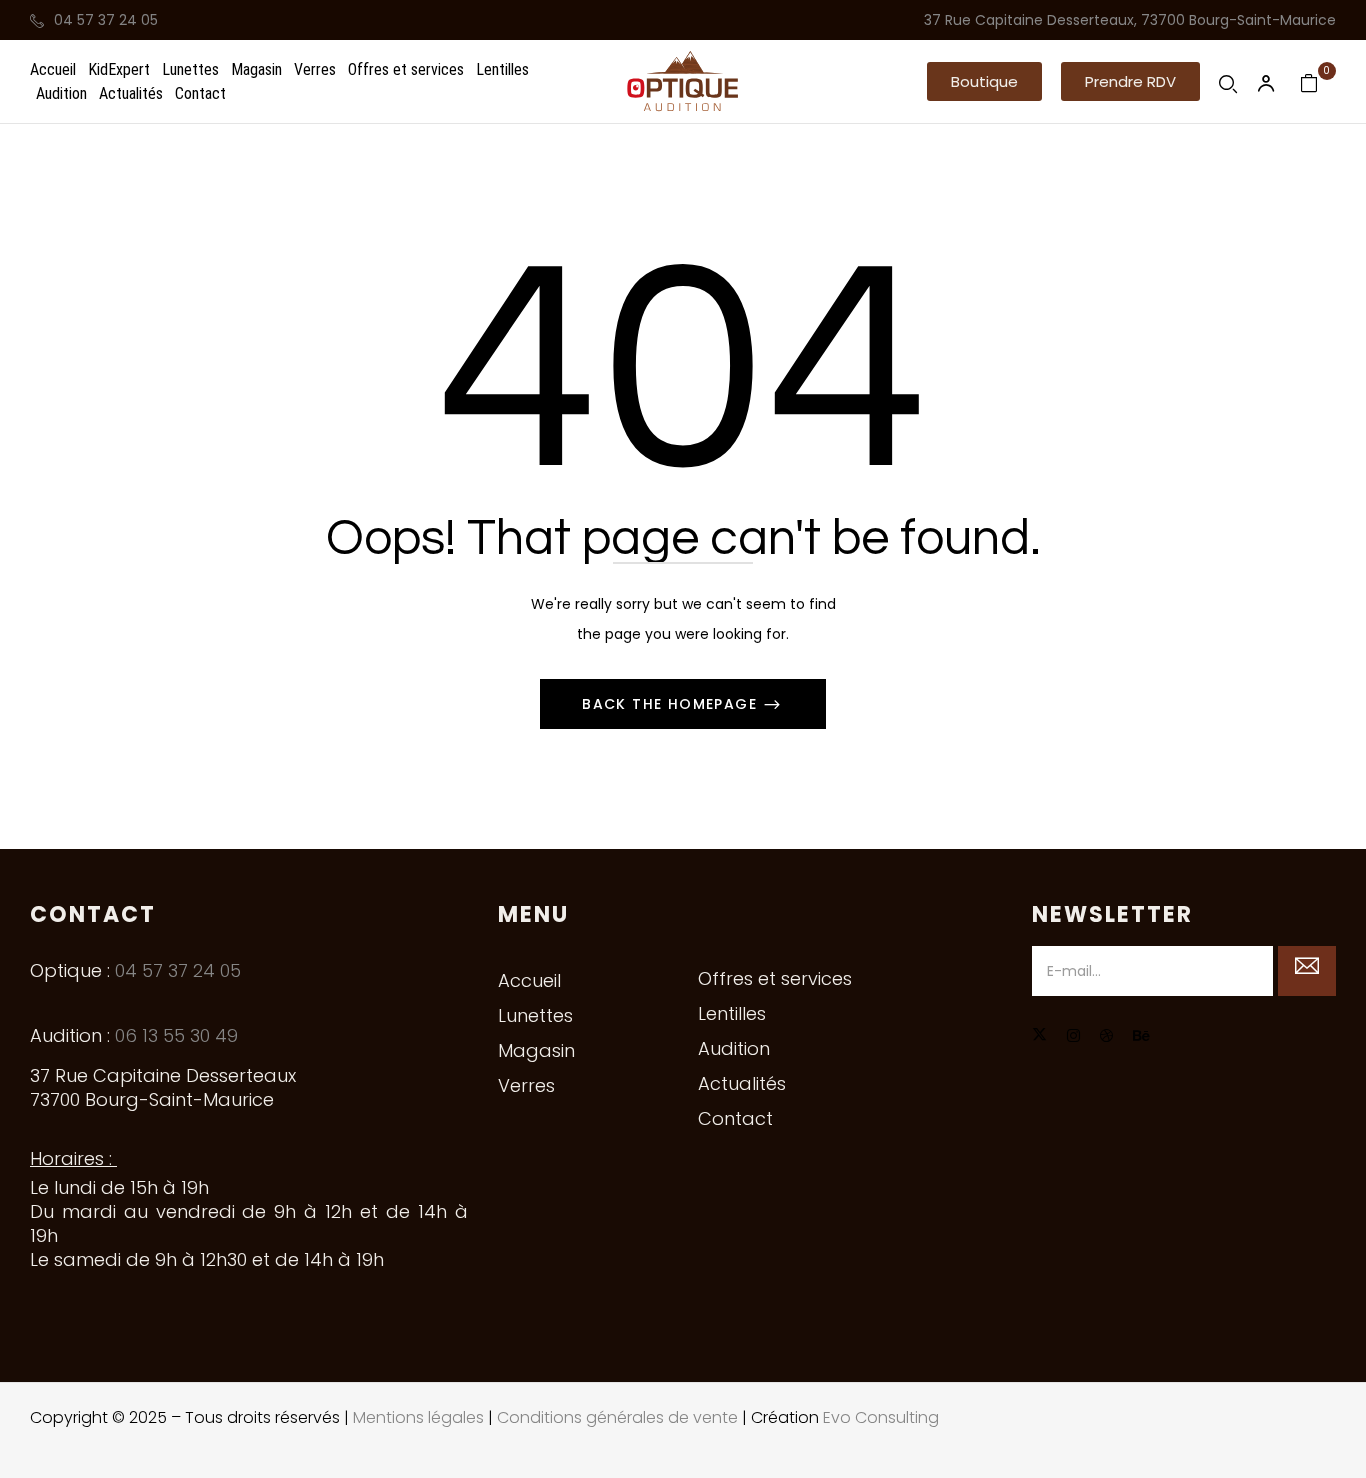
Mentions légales (418, 1417)
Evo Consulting (881, 1417)
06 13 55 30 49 (176, 1035)
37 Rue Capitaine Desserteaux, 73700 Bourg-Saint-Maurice (1130, 20)
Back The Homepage (672, 704)
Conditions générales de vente (617, 1417)
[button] (984, 81)
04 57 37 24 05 (106, 20)
